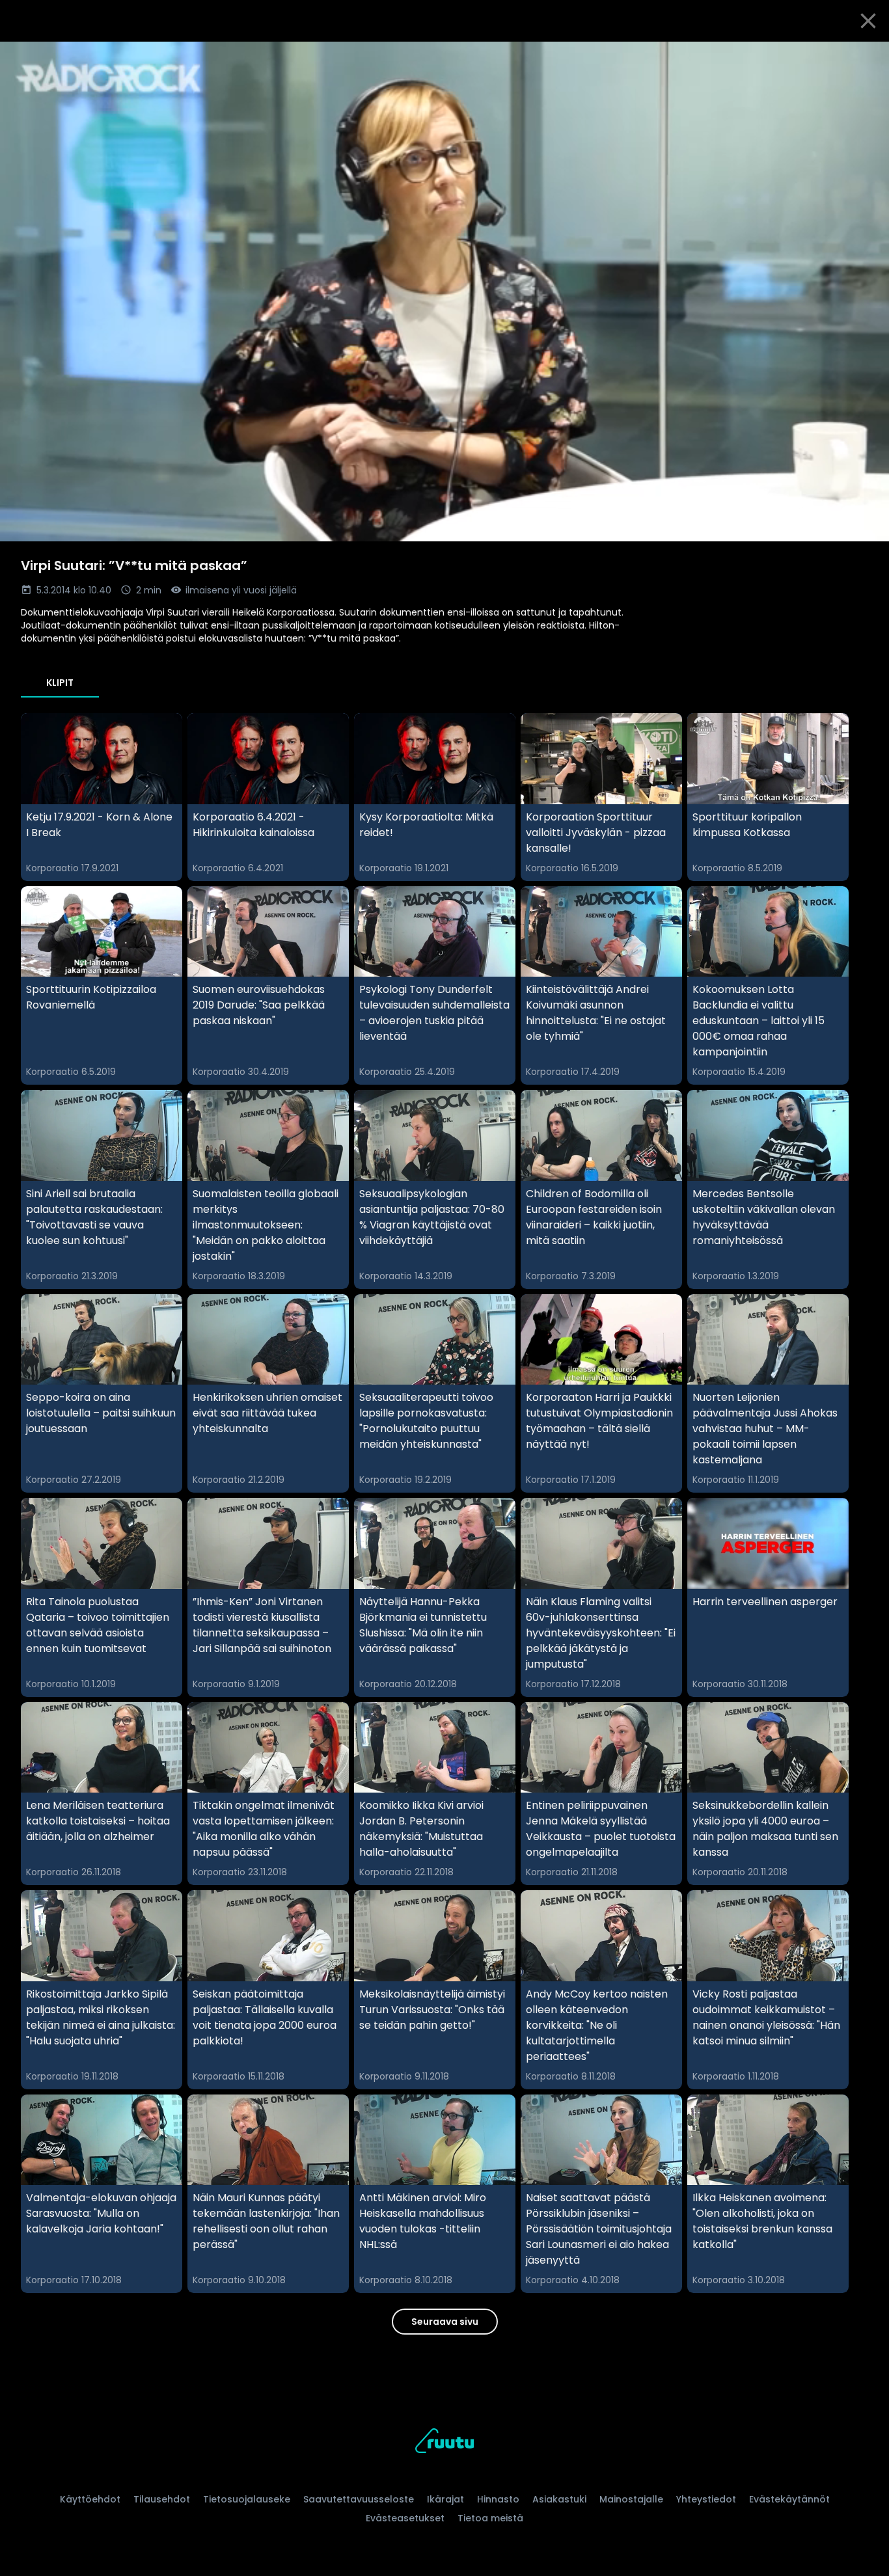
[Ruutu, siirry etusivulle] (444, 2443)
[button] (444, 291)
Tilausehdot (162, 2499)
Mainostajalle (631, 2499)
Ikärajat (445, 2499)
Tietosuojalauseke (247, 2499)
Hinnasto (498, 2499)
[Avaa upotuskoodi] (864, 57)
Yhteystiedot (706, 2499)
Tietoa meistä (490, 2518)
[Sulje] (868, 21)
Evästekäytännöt (789, 2499)
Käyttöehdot (90, 2499)
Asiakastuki (559, 2499)
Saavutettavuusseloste (359, 2499)
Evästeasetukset (405, 2518)
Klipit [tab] (60, 683)
